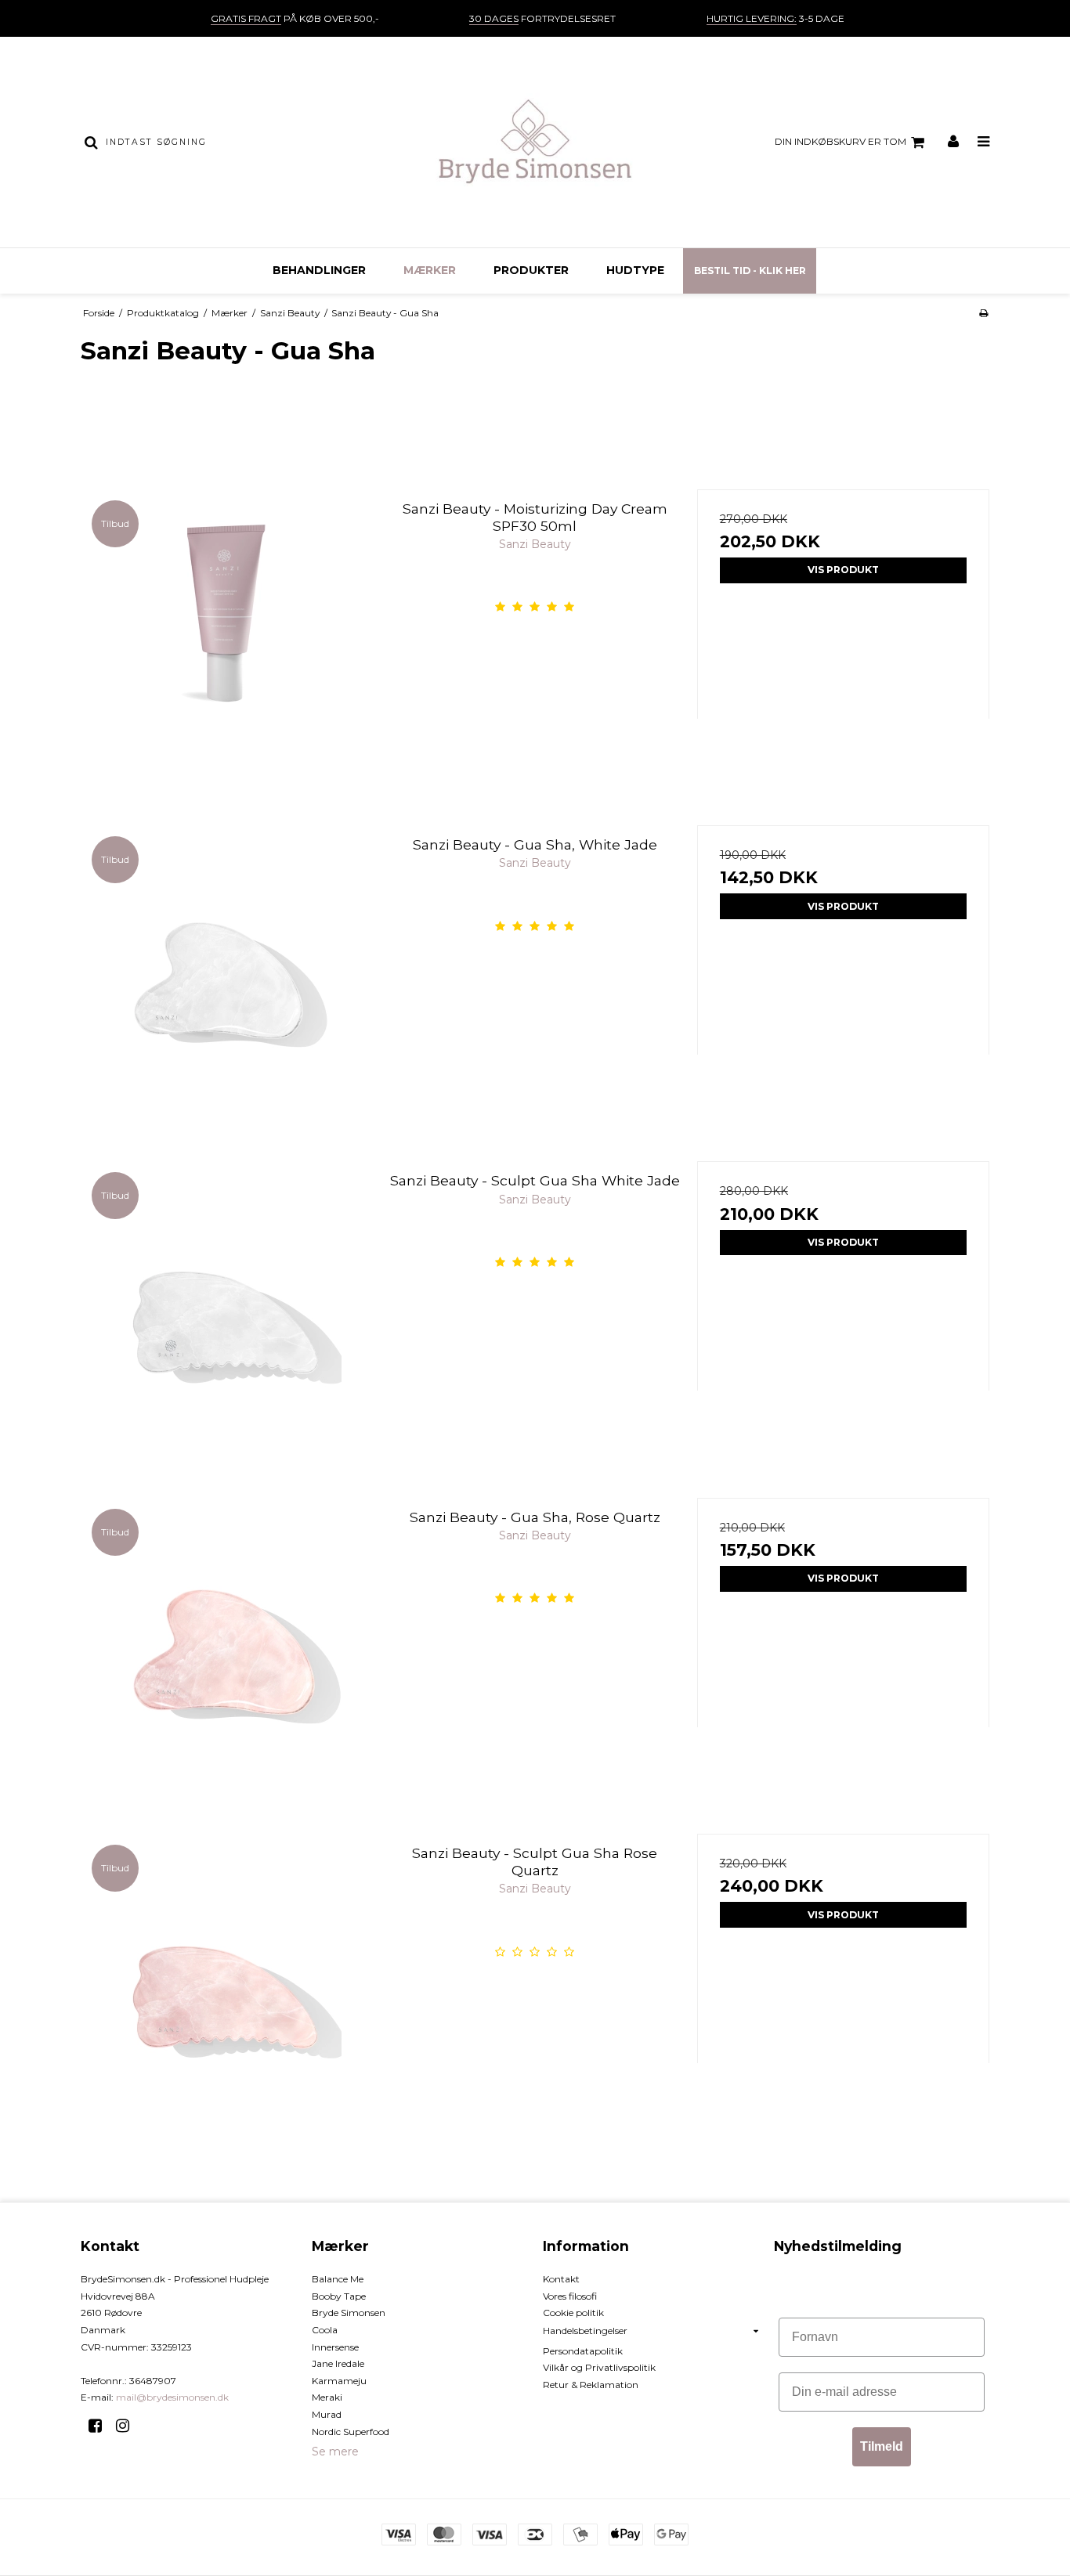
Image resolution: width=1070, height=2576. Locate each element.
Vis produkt (843, 570)
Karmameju (339, 2381)
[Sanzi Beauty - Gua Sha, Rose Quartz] (227, 1644)
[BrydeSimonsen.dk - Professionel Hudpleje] (535, 142)
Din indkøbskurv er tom (840, 141)
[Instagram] (128, 2426)
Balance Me (338, 2279)
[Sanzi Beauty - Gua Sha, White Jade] (227, 971)
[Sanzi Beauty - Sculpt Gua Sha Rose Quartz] (227, 1980)
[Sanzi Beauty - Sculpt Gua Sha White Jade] (227, 1307)
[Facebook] (101, 2426)
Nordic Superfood (351, 2432)
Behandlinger (319, 270)
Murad (327, 2414)
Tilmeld (882, 2446)
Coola (325, 2330)
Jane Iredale (338, 2363)
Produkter (531, 270)
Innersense (335, 2347)
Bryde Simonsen (349, 2313)
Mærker (430, 270)
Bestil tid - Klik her (750, 271)
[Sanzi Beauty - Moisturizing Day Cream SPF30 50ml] (227, 635)
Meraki (327, 2397)
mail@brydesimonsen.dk (172, 2397)
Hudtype (635, 270)
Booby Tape (339, 2296)
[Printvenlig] (983, 313)
